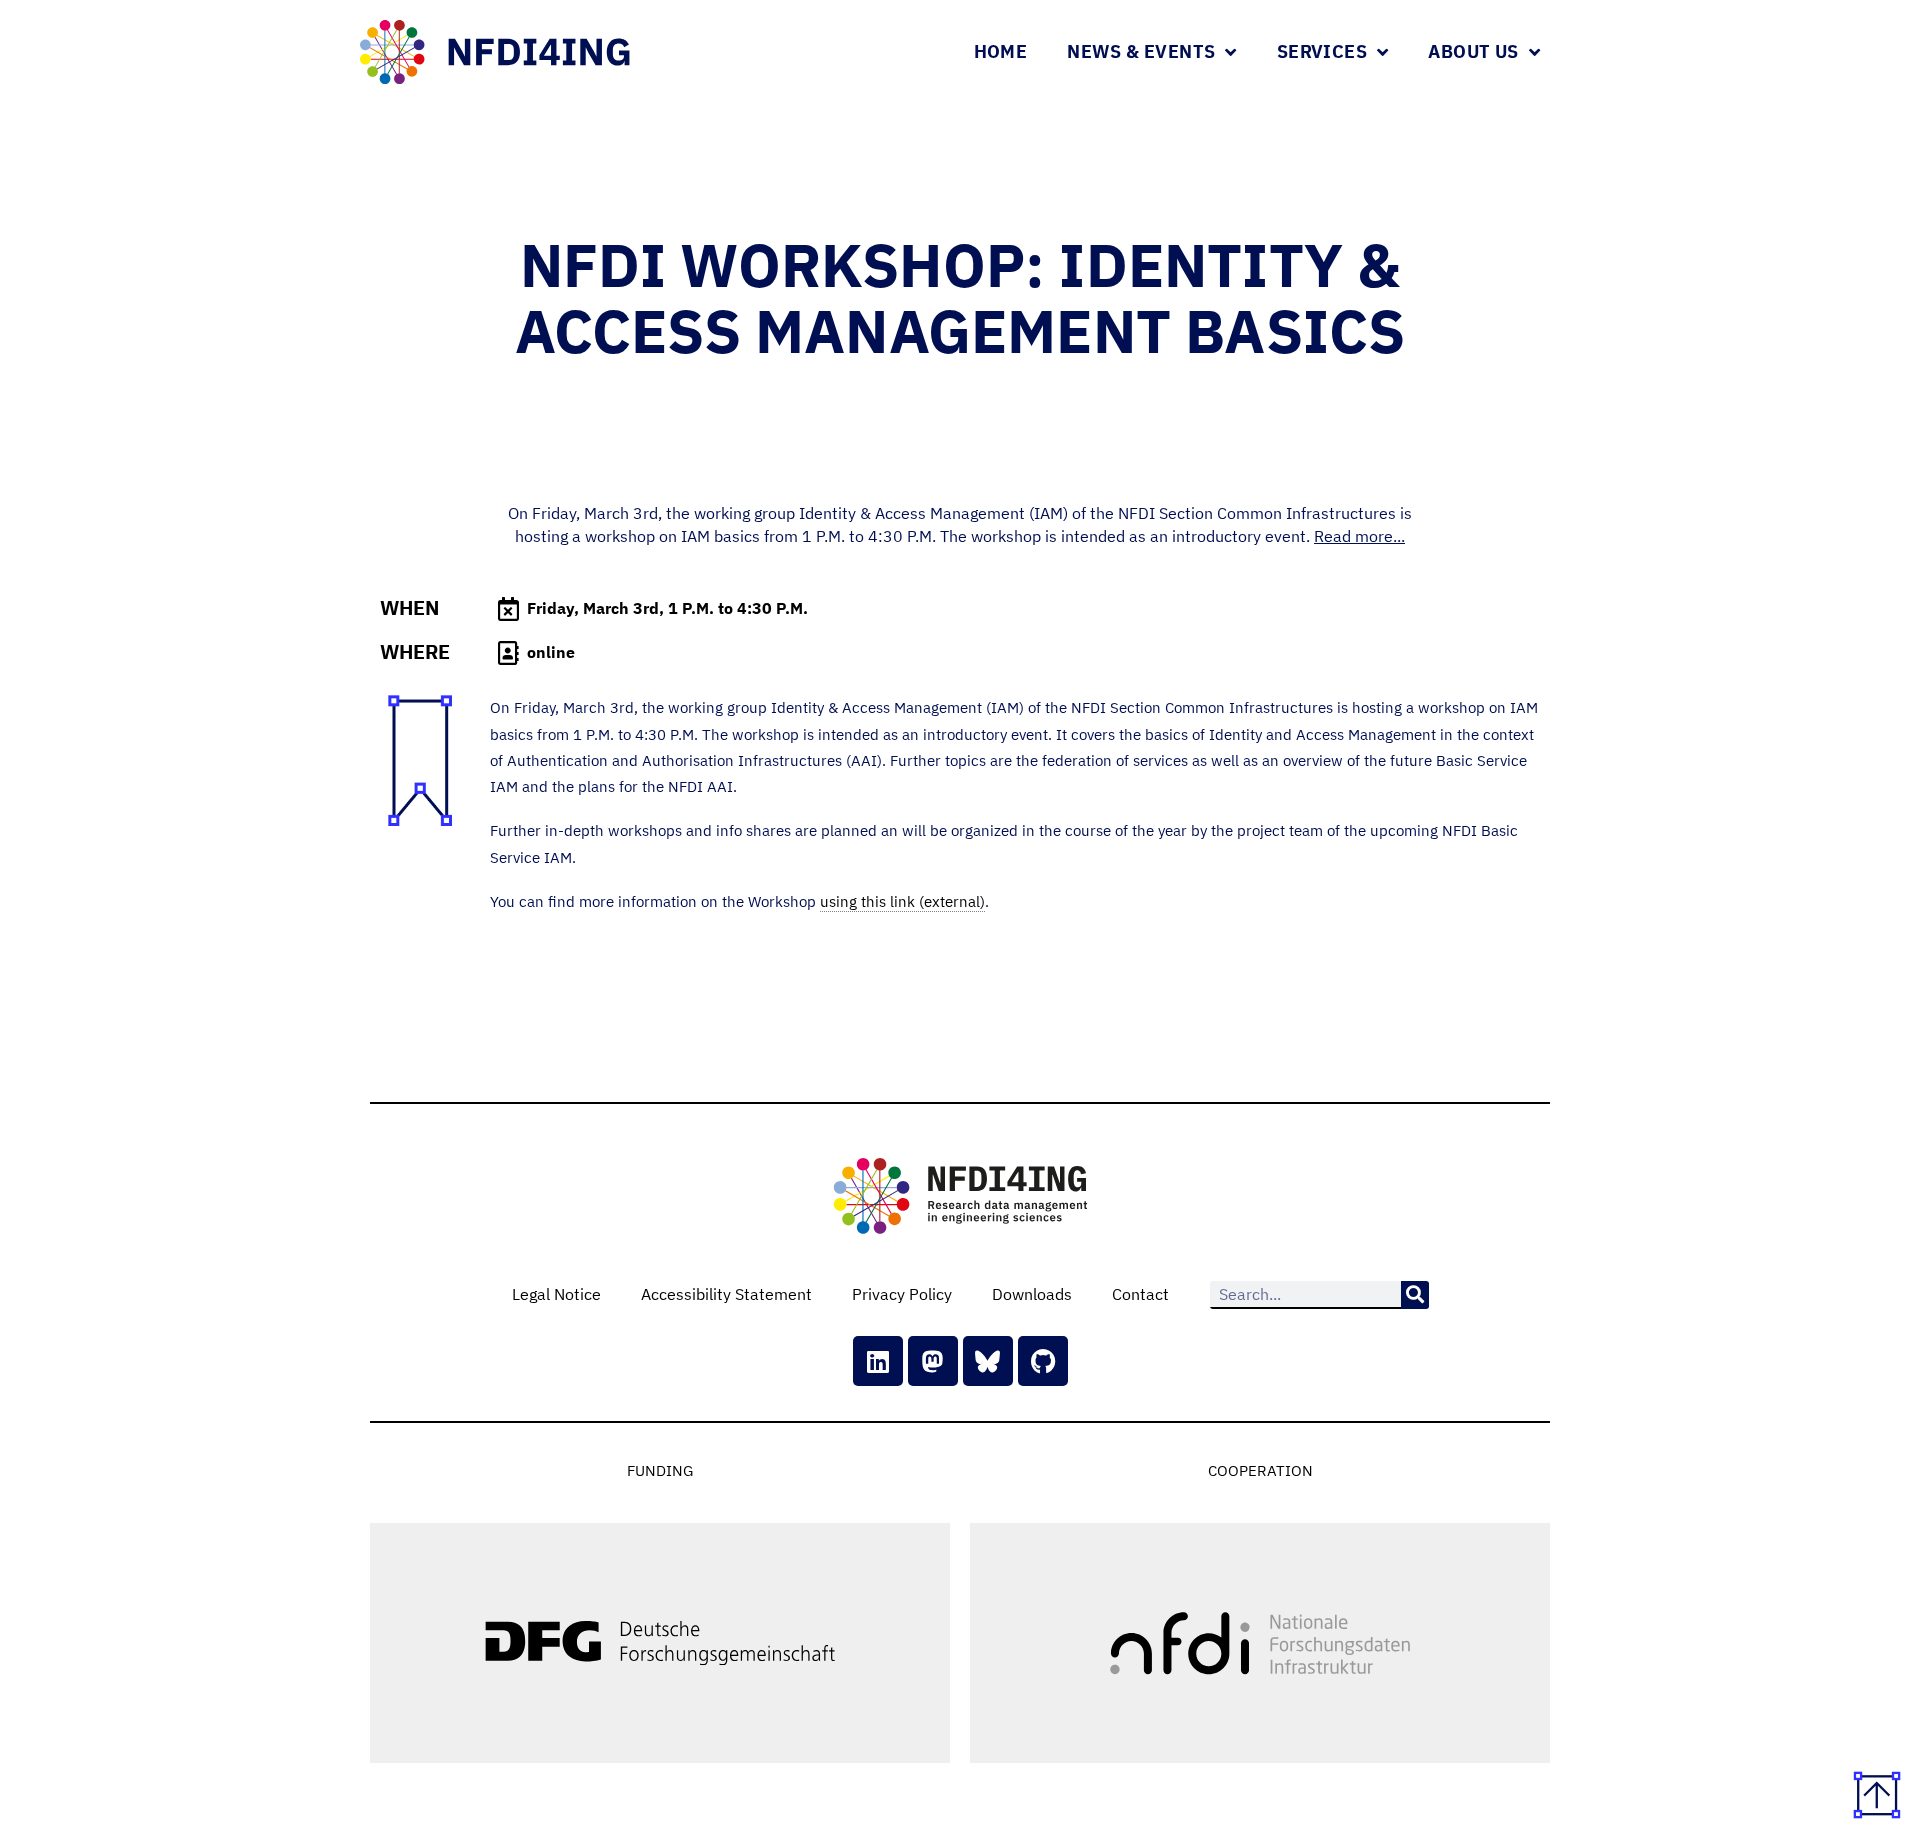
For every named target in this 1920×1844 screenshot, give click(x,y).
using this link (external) (902, 901)
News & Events (1141, 51)
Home (1001, 51)
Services (1322, 51)
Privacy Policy (902, 1294)
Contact (1140, 1294)
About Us (1473, 51)
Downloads (1032, 1294)
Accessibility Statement (726, 1294)
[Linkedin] (878, 1361)
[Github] (1043, 1361)
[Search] (1415, 1295)
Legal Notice (556, 1294)
